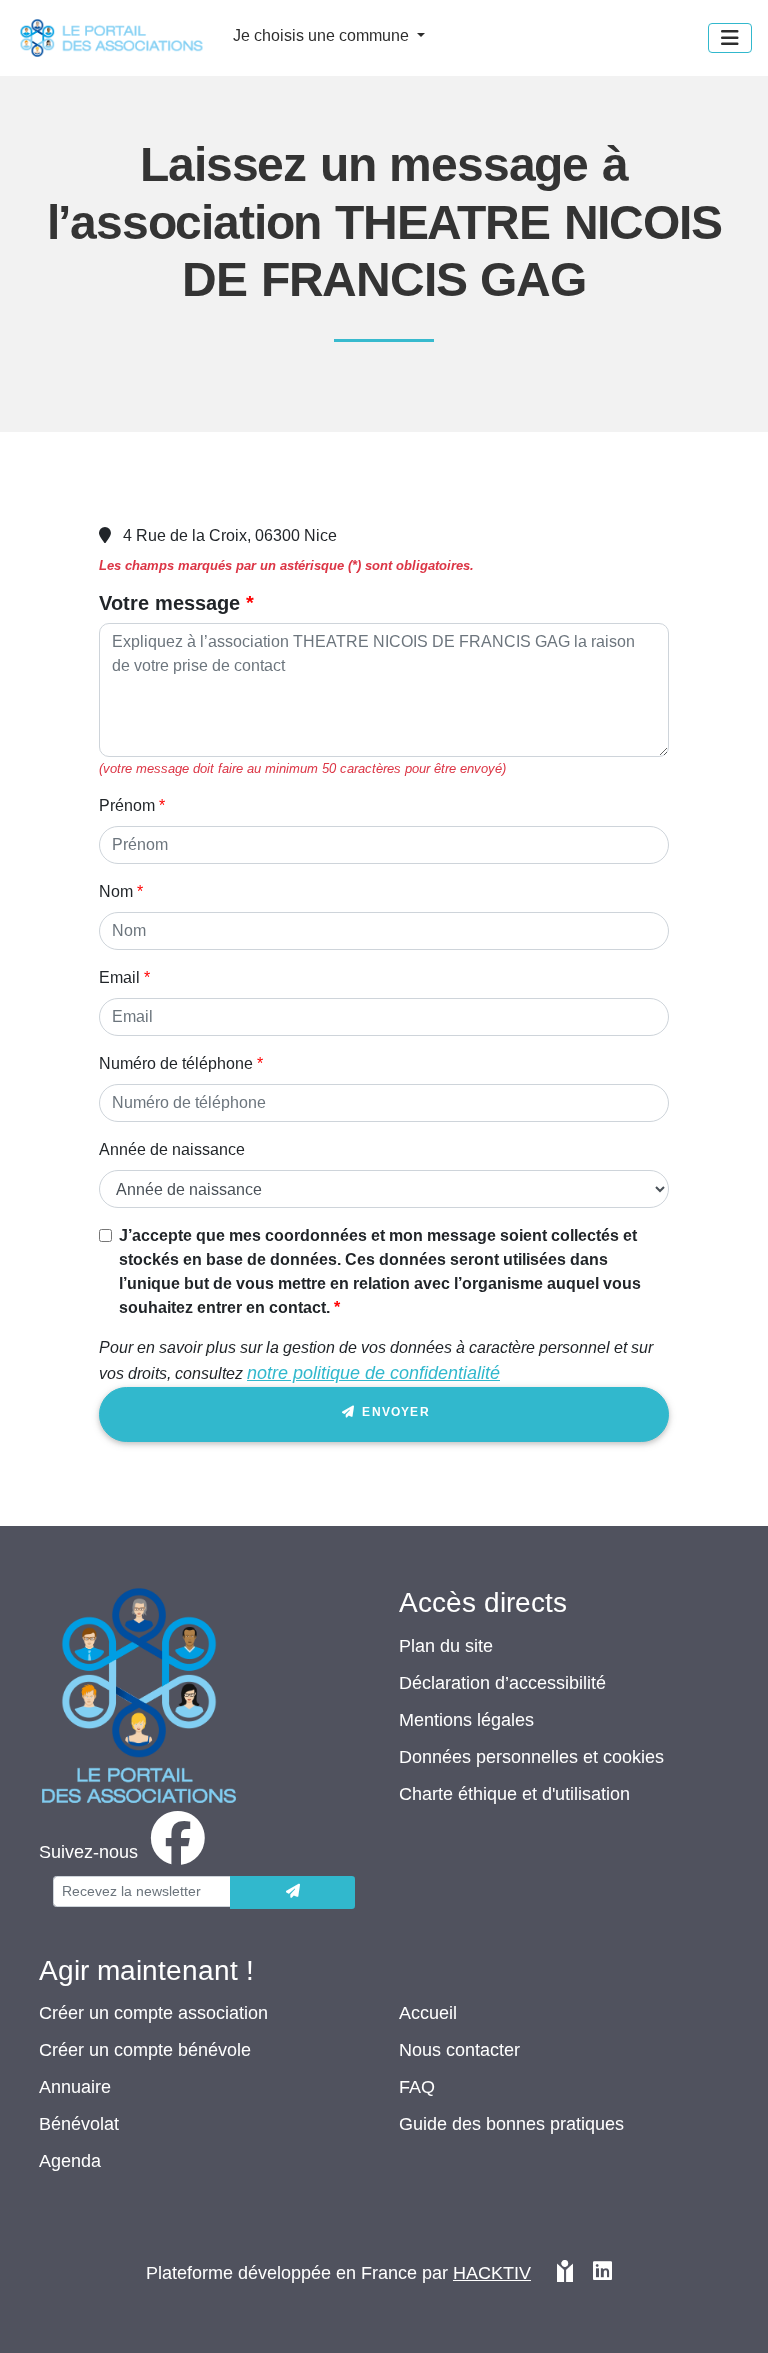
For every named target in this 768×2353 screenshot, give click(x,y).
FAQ (417, 2087)
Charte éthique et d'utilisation (514, 1794)
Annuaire (75, 2087)
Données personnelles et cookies (531, 1757)
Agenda (70, 2161)
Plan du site (446, 1646)
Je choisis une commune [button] (323, 35)
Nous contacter (459, 2050)
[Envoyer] (292, 1892)
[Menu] (730, 38)
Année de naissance (172, 1149)
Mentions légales (466, 1720)
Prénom (127, 805)
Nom (116, 891)
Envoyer (394, 1412)
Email (119, 977)
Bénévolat (79, 2124)
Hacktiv (492, 2273)
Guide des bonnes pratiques (511, 2124)
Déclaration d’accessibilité (502, 1683)
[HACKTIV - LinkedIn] (602, 2281)
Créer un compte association (153, 2013)
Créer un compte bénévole (145, 2050)
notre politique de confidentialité (373, 1373)
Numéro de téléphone (176, 1063)
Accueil (428, 2013)
